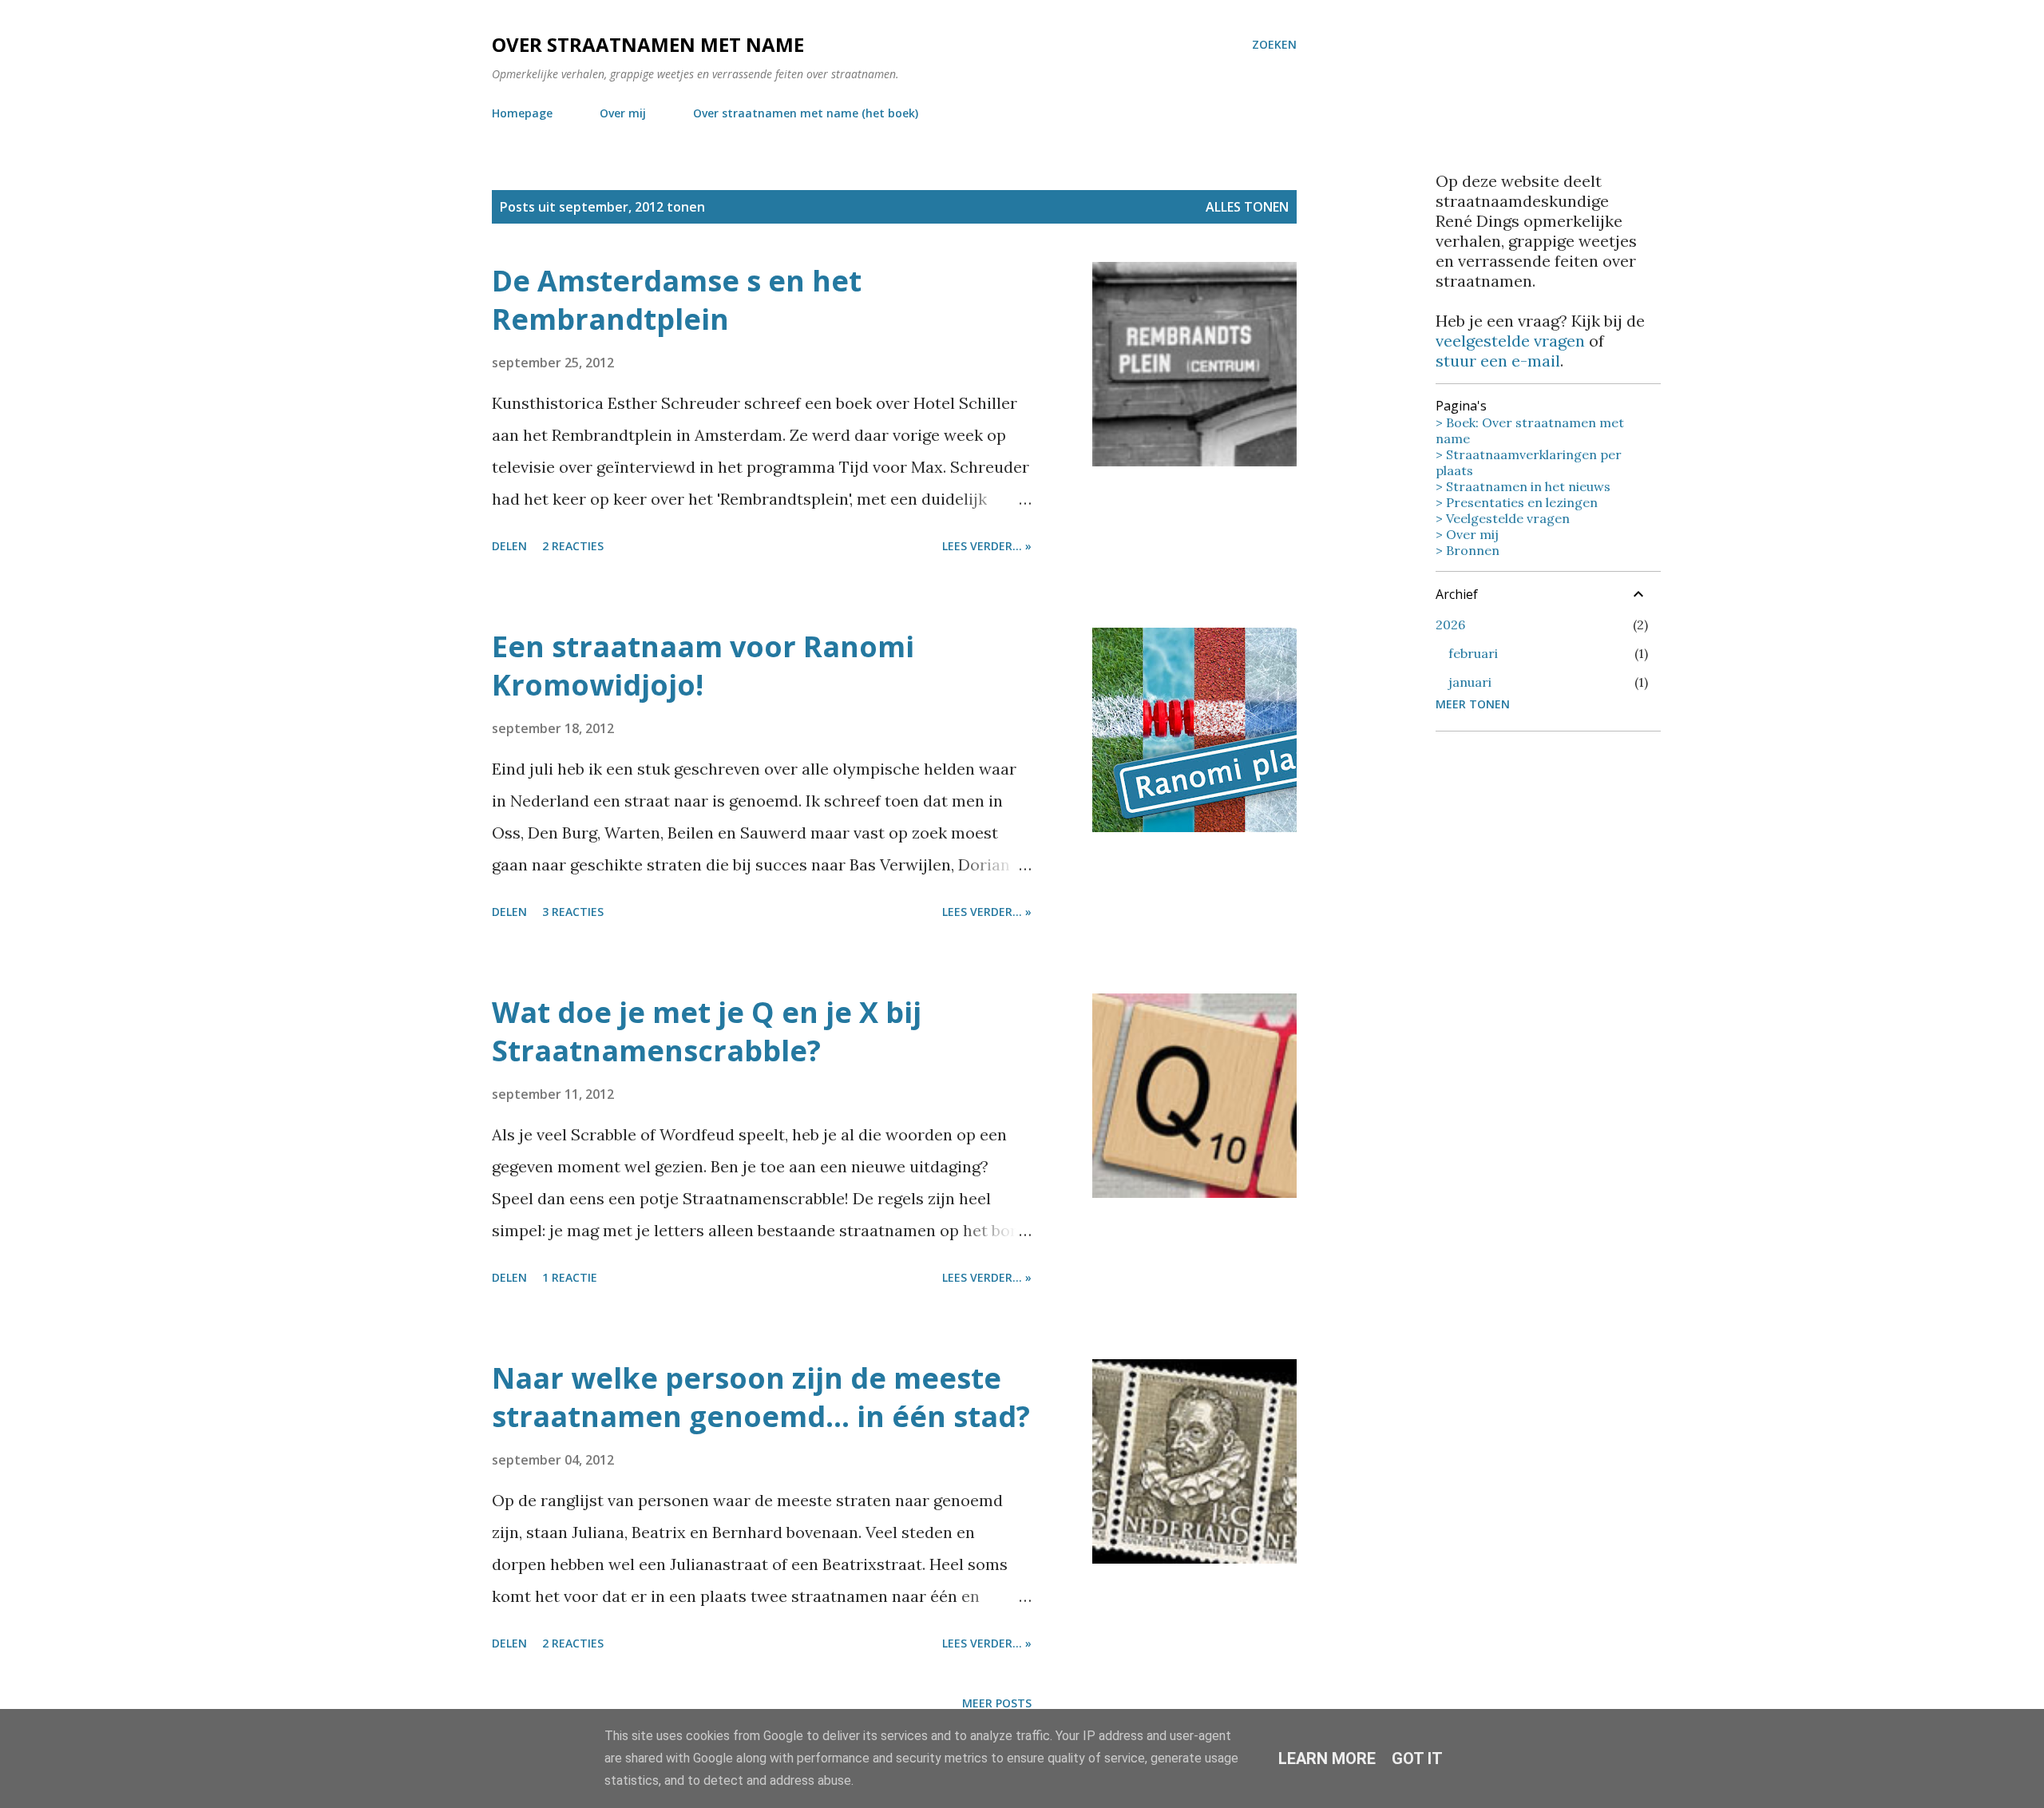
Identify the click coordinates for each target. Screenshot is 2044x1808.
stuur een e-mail (1498, 361)
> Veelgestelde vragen (1503, 518)
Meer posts (997, 1703)
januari (1470, 682)
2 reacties (573, 546)
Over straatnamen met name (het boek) (806, 113)
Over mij (623, 113)
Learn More (1327, 1758)
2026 (1450, 624)
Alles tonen (1247, 207)
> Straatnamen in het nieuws (1523, 486)
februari (1473, 653)
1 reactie (570, 1277)
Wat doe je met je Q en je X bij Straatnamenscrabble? (707, 1031)
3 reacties (573, 912)
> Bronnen (1468, 550)
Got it (1417, 1758)
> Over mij (1467, 534)
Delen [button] (509, 546)
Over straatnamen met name (648, 44)
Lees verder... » (987, 546)
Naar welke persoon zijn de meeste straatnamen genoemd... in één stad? (761, 1397)
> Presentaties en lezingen (1517, 502)
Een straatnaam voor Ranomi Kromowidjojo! (703, 666)
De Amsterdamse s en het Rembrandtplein (677, 300)
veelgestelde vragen (1510, 341)
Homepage (522, 113)
